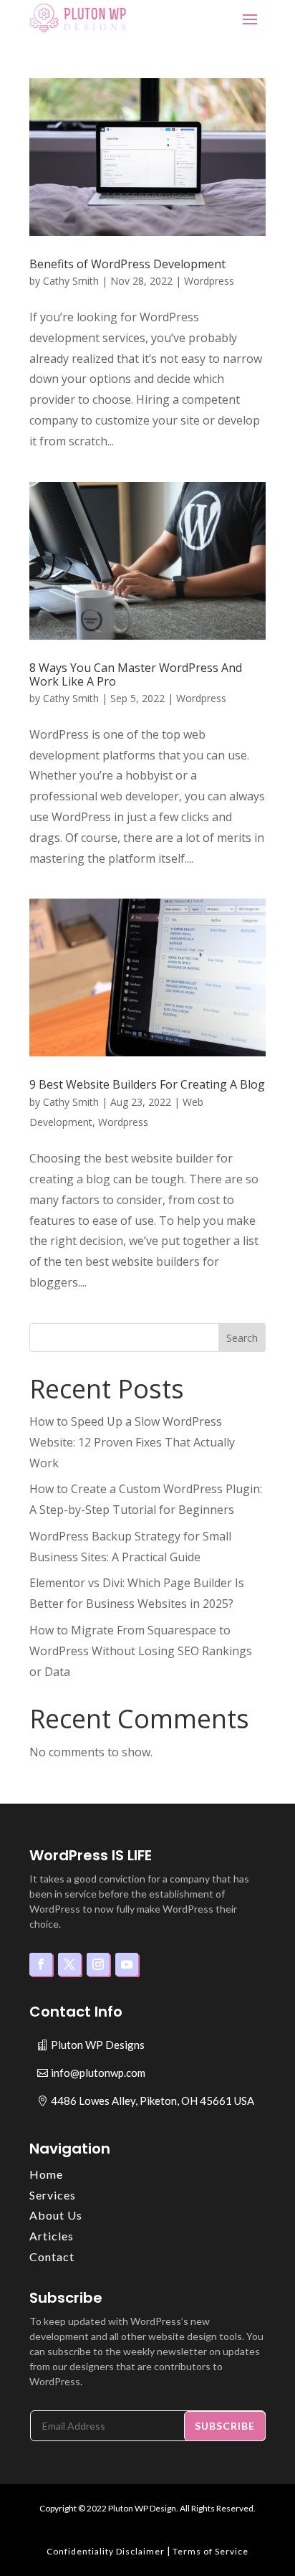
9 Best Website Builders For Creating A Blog (147, 1084)
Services (53, 2195)
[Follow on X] (69, 1964)
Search (242, 1338)
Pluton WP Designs (98, 2045)
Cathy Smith (71, 281)
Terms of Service (211, 2551)
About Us (56, 2215)
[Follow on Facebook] (41, 1964)
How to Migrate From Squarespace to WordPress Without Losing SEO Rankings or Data (141, 1651)
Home (46, 2174)
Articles (52, 2236)
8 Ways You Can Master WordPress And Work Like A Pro (136, 674)
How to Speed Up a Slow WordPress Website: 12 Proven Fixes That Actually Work (132, 1442)
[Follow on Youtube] (127, 1964)
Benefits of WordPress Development (127, 264)
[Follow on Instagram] (98, 1964)
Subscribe (225, 2426)
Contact (52, 2257)
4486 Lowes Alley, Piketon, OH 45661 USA (153, 2101)
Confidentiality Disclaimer (106, 2551)
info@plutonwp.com (98, 2073)
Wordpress (209, 281)
